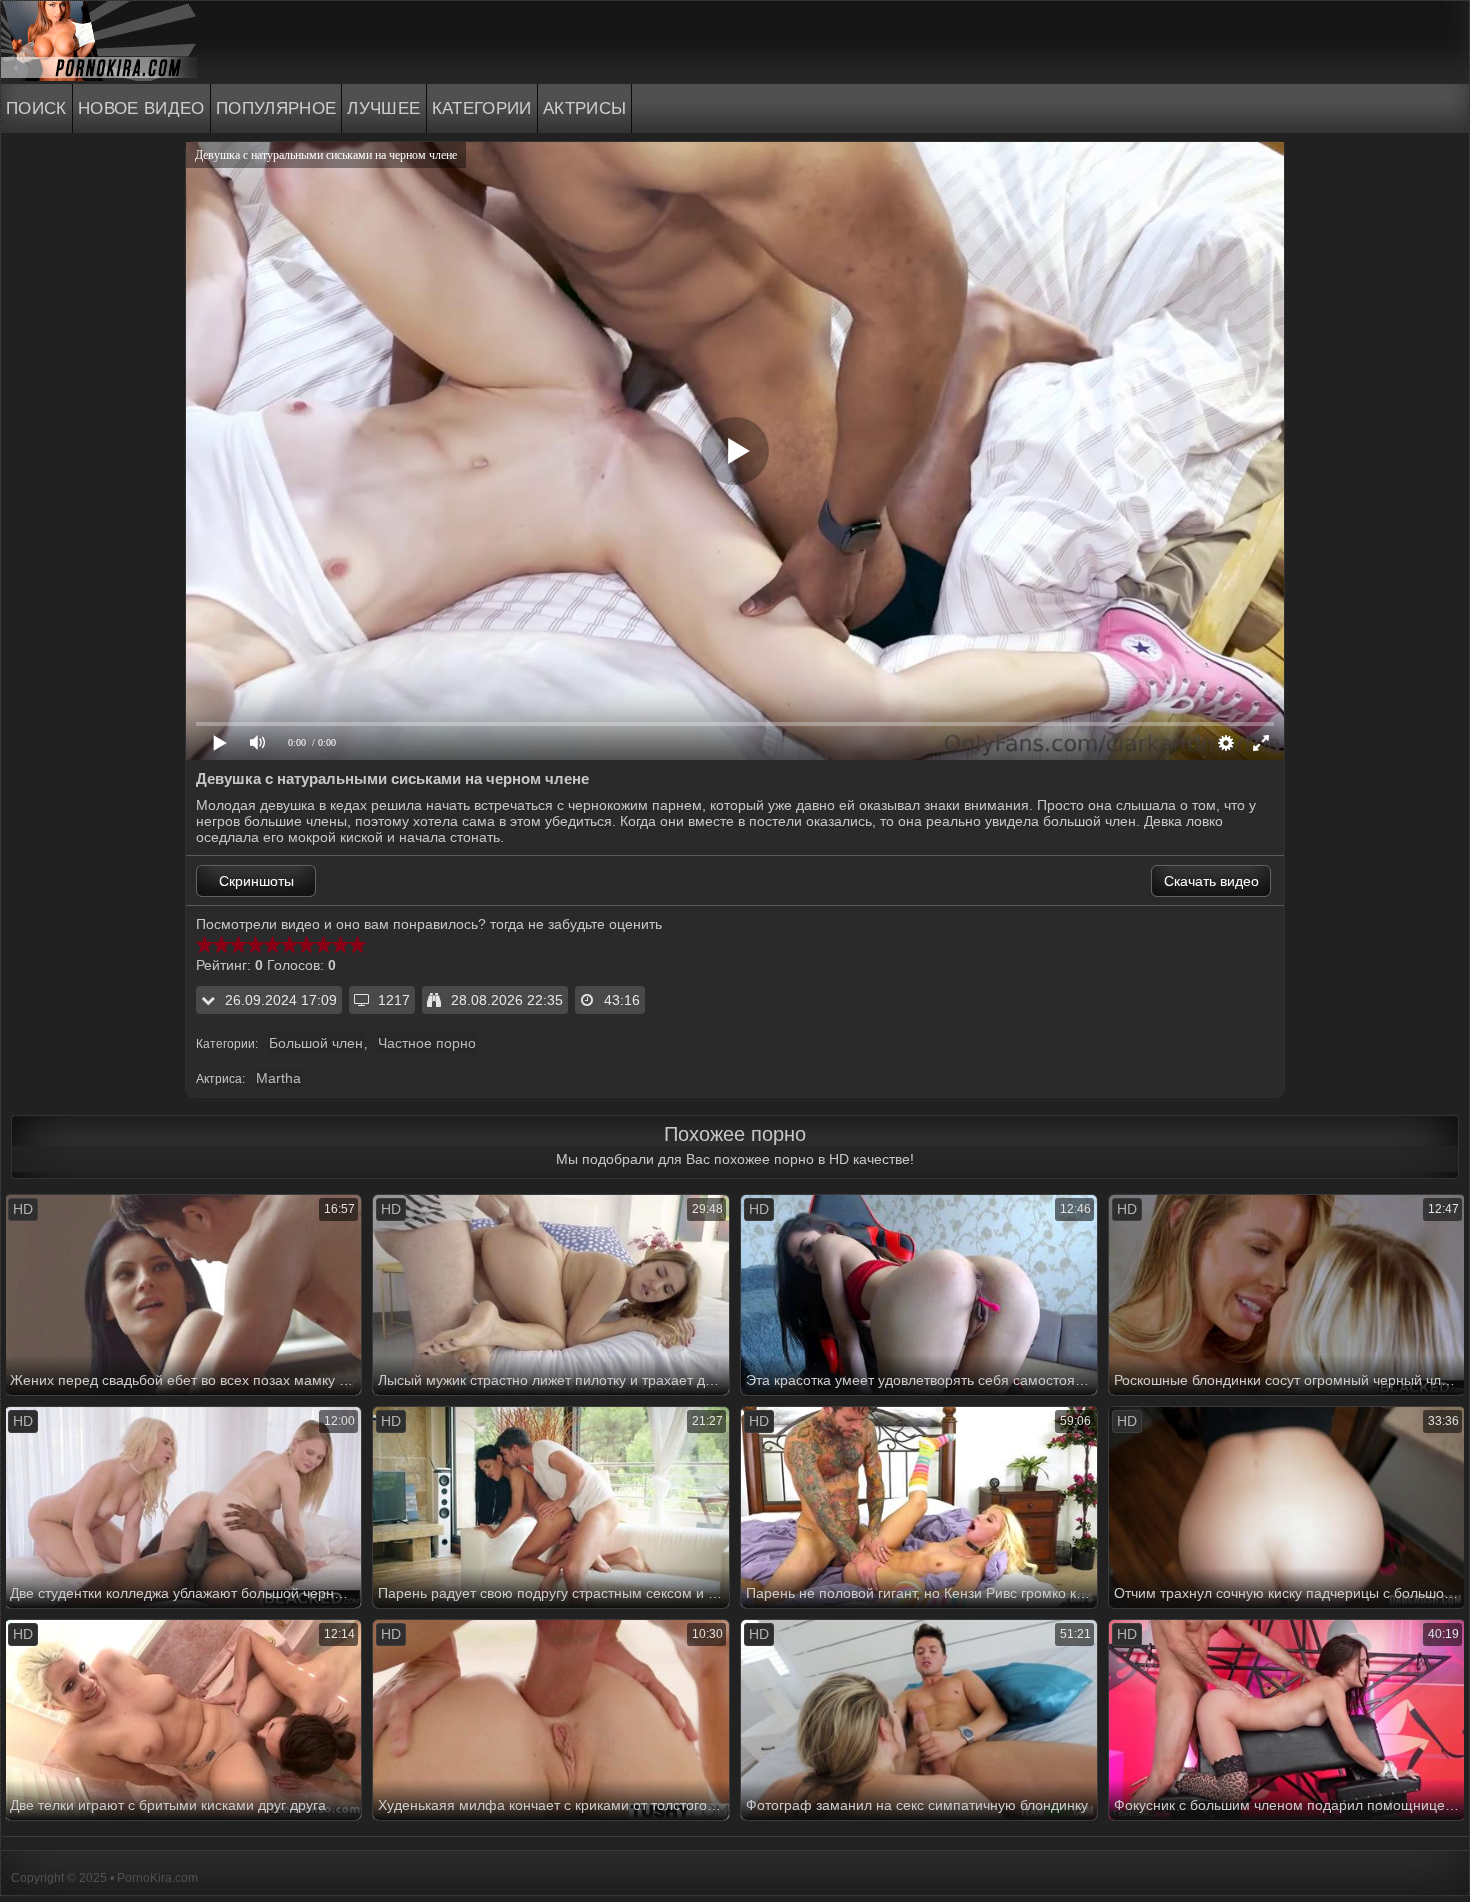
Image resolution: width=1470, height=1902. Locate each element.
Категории (482, 108)
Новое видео (141, 108)
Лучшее (383, 108)
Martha (278, 1078)
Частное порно (427, 1043)
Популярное (276, 108)
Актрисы (585, 108)
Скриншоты (256, 881)
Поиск (36, 108)
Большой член (316, 1043)
